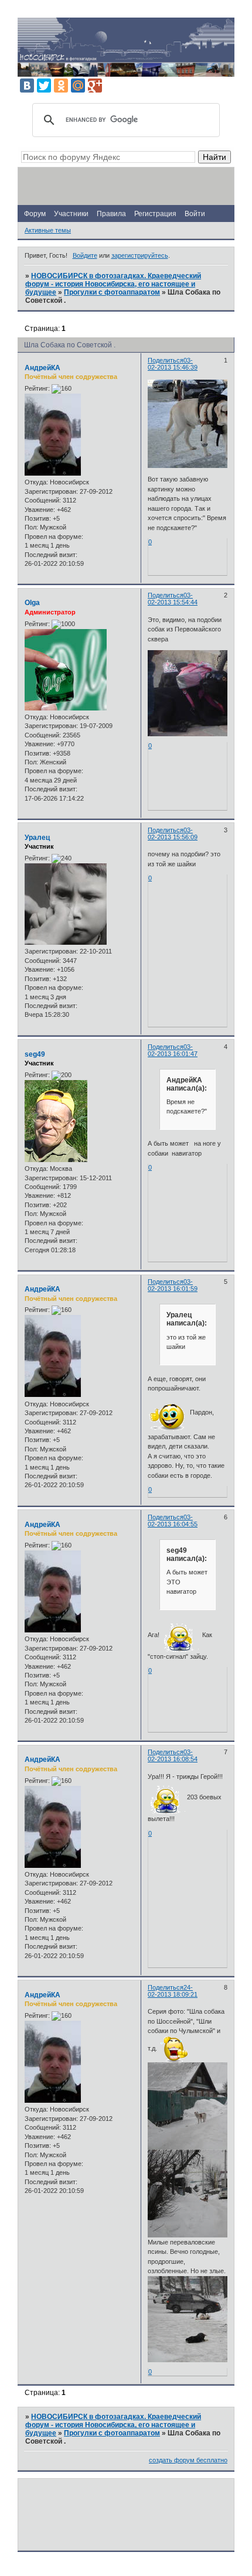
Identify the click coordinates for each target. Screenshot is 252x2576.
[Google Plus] (95, 86)
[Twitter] (44, 86)
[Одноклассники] (61, 86)
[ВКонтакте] (27, 86)
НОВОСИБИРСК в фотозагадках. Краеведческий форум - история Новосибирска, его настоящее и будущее (113, 284)
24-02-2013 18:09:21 (173, 1991)
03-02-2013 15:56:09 (173, 833)
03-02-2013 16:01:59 (173, 1285)
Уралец (37, 838)
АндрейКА (42, 368)
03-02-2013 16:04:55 (173, 1521)
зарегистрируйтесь (140, 255)
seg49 (35, 1054)
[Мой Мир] (78, 86)
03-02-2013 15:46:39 (173, 364)
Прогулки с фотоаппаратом (112, 292)
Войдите (85, 255)
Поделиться (166, 360)
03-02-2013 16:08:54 (173, 1755)
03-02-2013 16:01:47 (173, 1050)
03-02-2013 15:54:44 (173, 599)
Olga (32, 603)
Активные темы (48, 230)
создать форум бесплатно (188, 2460)
